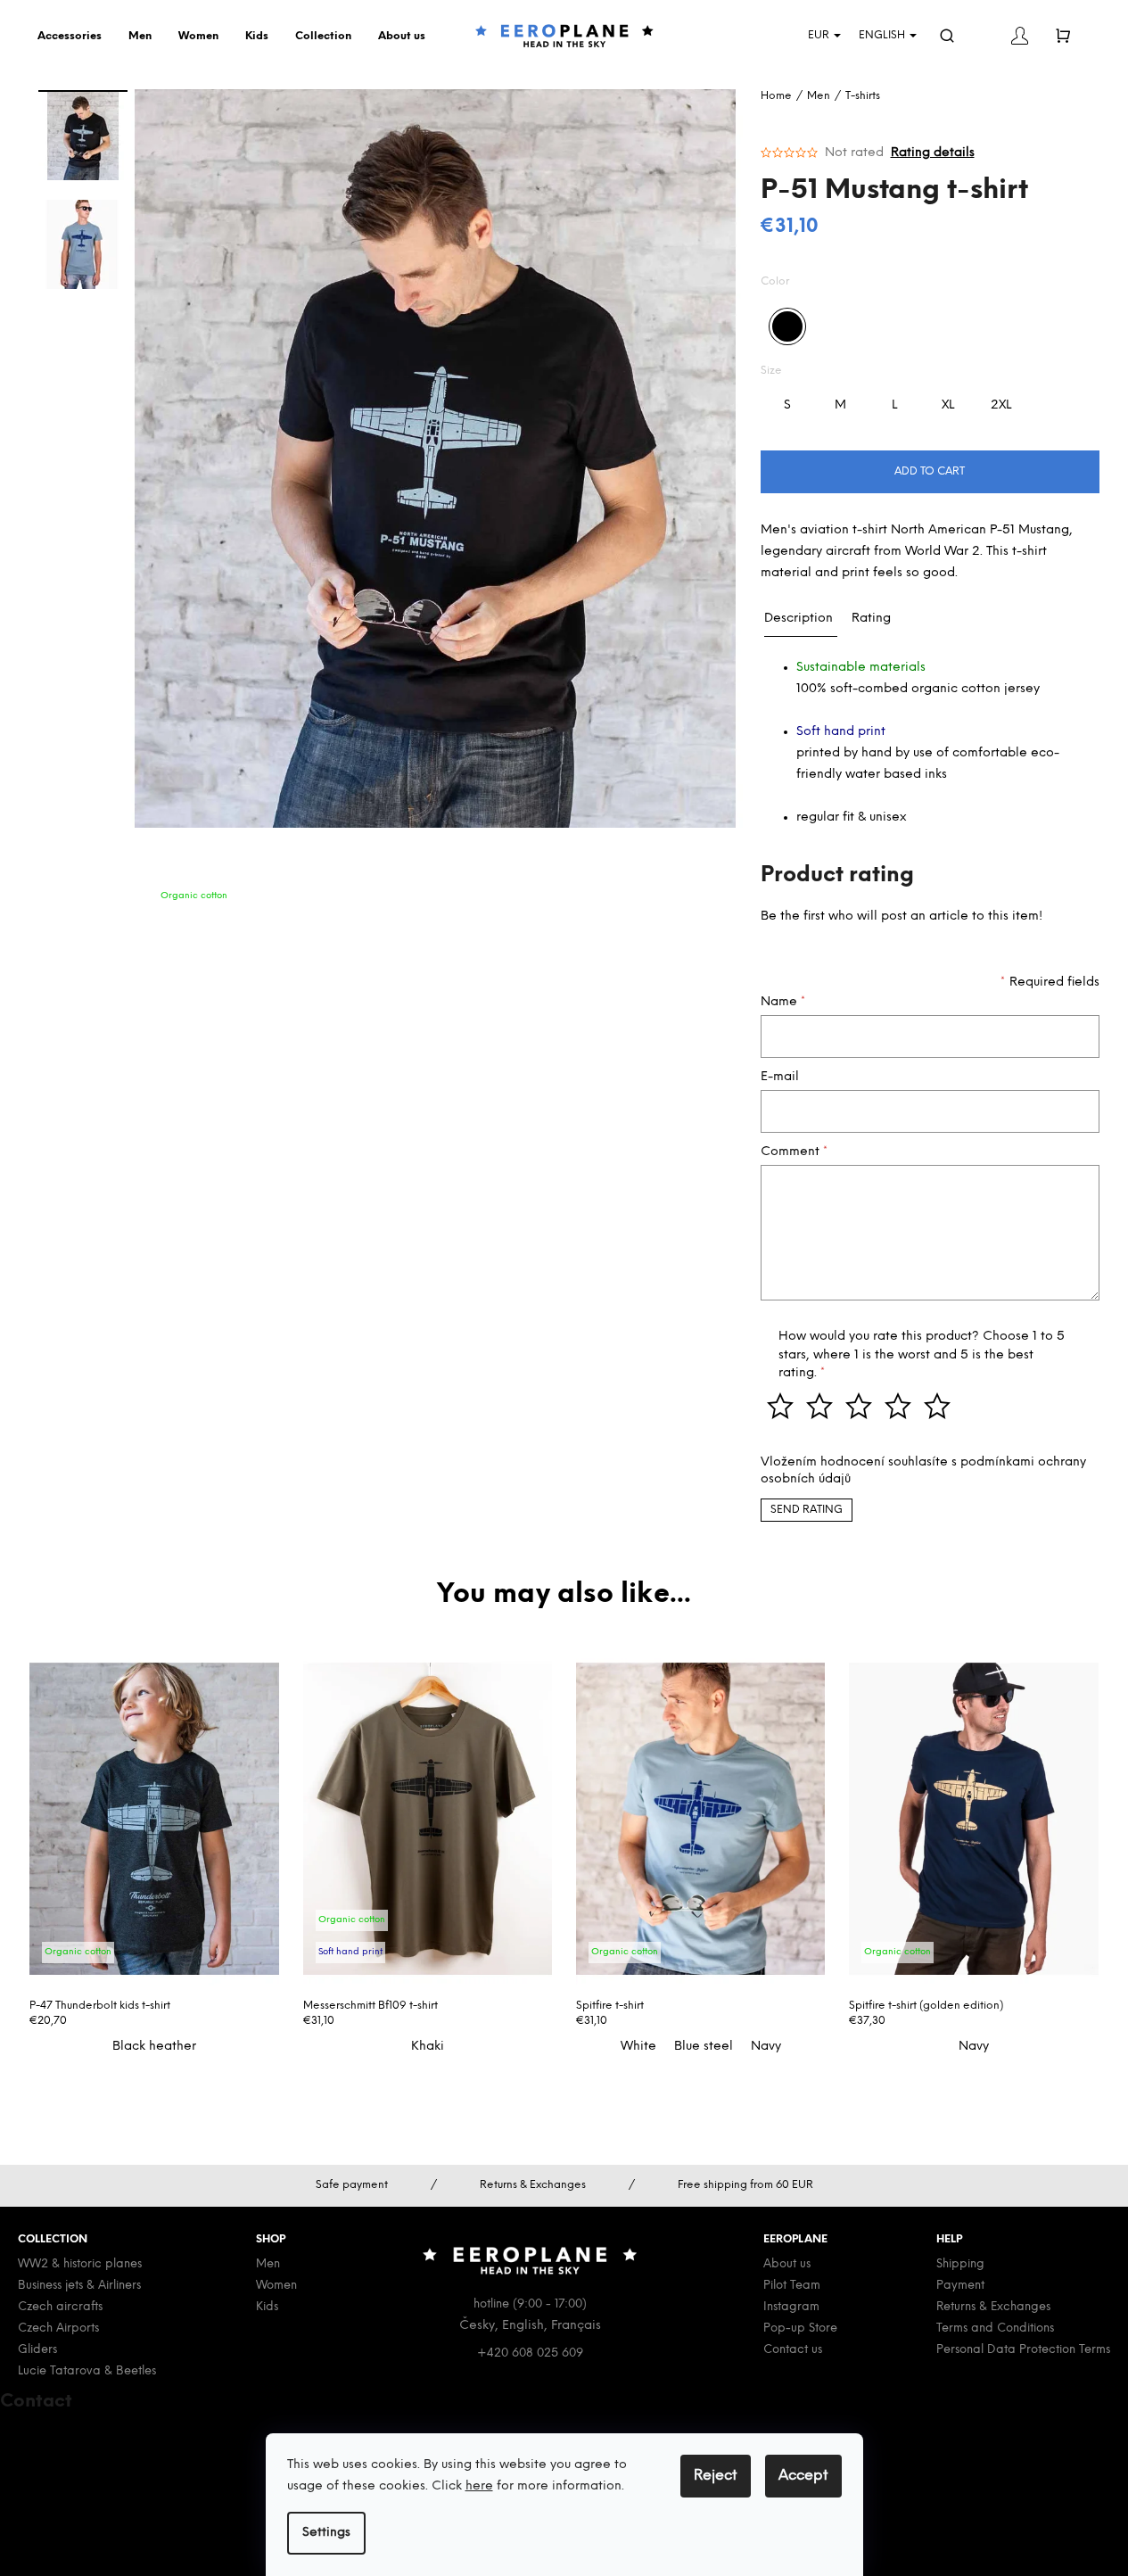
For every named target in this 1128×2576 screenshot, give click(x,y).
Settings (326, 2533)
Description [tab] (799, 619)
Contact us (793, 2350)
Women (276, 2286)
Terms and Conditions (995, 2328)
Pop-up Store (800, 2328)
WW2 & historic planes (80, 2264)
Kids (267, 2307)
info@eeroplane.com (88, 2431)
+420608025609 (79, 2452)
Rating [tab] (871, 619)
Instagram (791, 2307)
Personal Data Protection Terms (1023, 2350)
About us (787, 2264)
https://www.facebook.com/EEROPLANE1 (151, 2493)
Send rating (807, 1510)
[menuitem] (74, 37)
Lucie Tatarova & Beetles (87, 2371)
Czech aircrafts (60, 2307)
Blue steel (704, 2047)
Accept (803, 2476)
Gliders (37, 2350)
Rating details (933, 153)
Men (268, 2264)
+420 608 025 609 (530, 2353)
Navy (766, 2047)
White (638, 2047)
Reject (716, 2476)
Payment (960, 2286)
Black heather (154, 2047)
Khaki (428, 2047)
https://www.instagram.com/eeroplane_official (169, 2515)
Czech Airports (58, 2328)
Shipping (960, 2264)
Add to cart (930, 471)
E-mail (780, 1077)
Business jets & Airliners (79, 2286)
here (479, 2486)
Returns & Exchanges (993, 2307)
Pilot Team (792, 2286)
